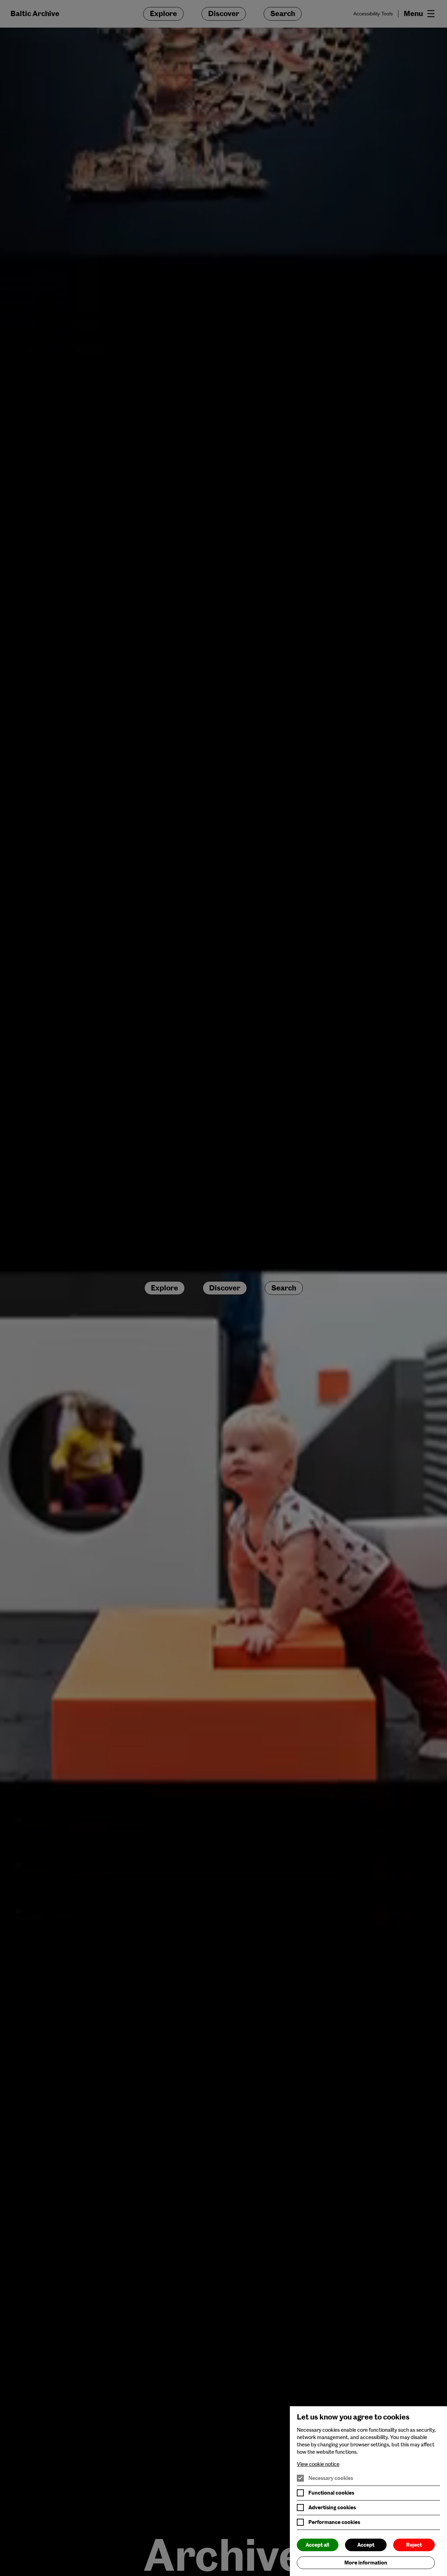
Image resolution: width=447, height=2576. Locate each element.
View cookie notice (318, 2464)
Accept (366, 2545)
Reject (414, 2545)
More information (366, 2563)
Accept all (317, 2545)
